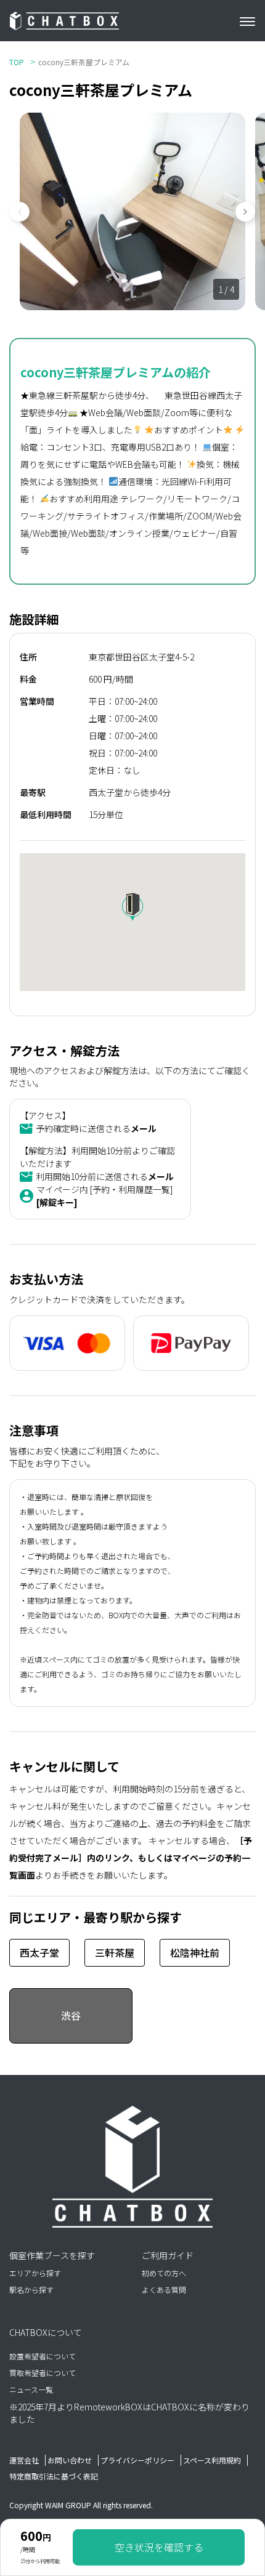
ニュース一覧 (31, 2389)
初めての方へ (164, 2273)
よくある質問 (164, 2289)
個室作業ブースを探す (52, 2255)
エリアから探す (35, 2273)
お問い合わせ (70, 2460)
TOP (17, 62)
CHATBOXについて (46, 2332)
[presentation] (25, 212)
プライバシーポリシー (137, 2460)
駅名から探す (31, 2289)
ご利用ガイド (168, 2255)
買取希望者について (43, 2373)
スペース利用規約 (212, 2460)
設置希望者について (43, 2356)
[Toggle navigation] (252, 21)
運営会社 (24, 2460)
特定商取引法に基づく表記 (54, 2476)
